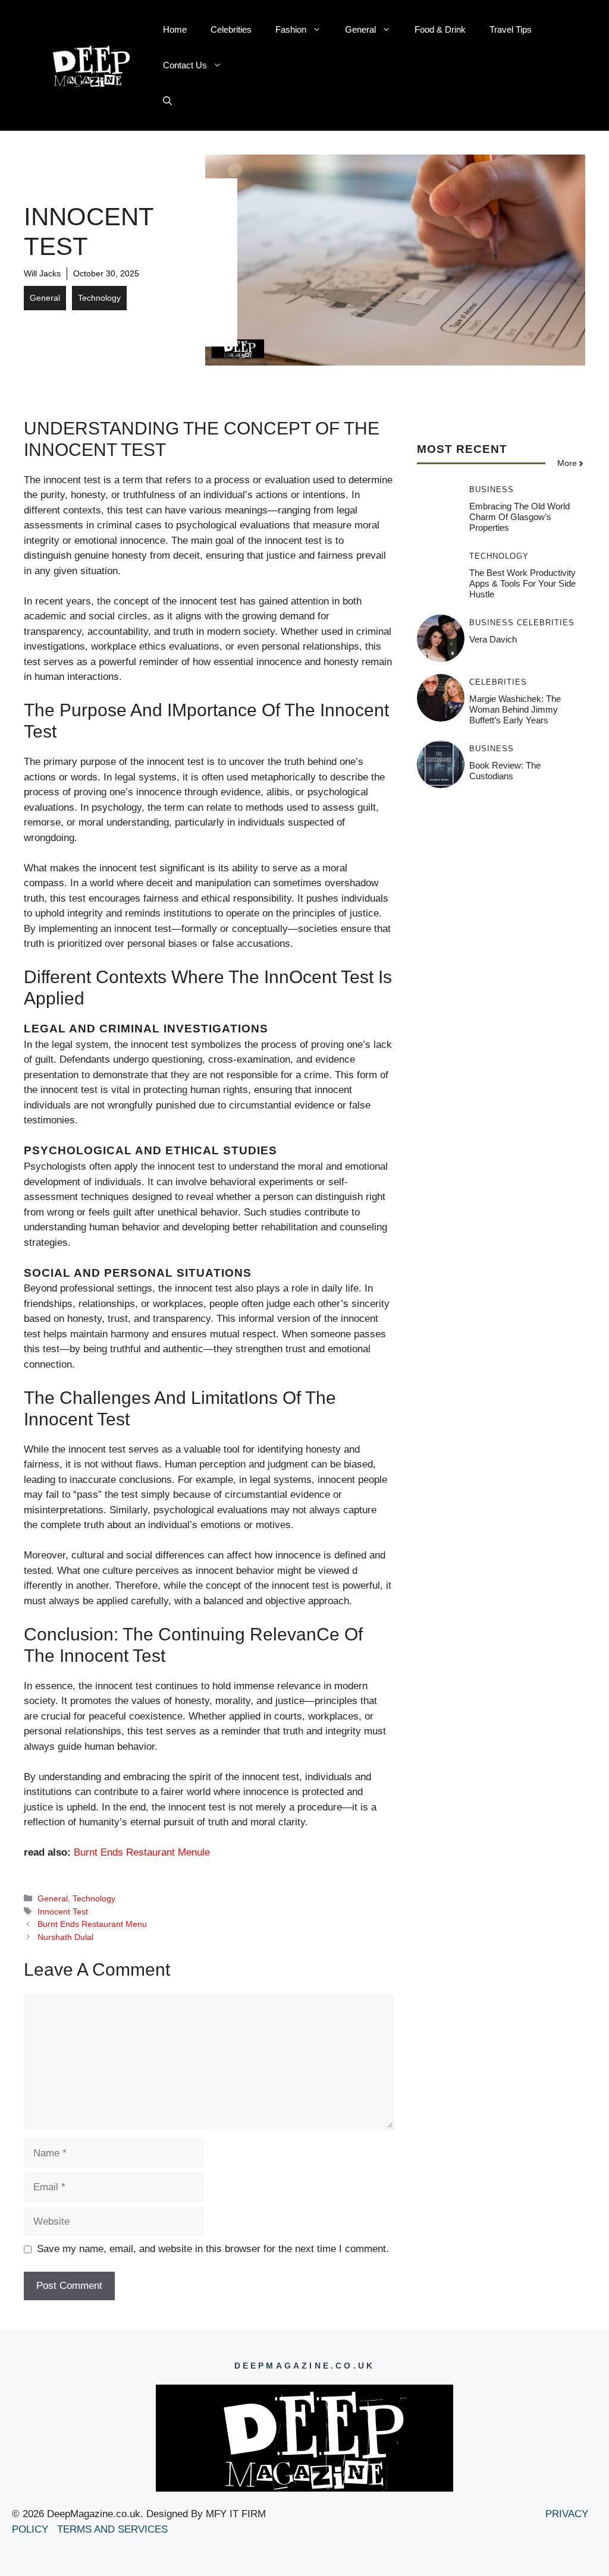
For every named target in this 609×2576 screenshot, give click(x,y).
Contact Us (185, 65)
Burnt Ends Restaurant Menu (92, 1924)
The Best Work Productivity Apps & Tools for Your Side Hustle (522, 583)
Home (175, 29)
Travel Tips (511, 29)
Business (492, 489)
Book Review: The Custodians (505, 771)
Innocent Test (63, 1911)
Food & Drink (440, 29)
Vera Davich (493, 639)
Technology (99, 298)
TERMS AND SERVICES (114, 2529)
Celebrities (231, 29)
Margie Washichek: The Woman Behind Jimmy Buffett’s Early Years (515, 709)
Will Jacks (42, 273)
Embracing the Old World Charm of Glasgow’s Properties (519, 517)
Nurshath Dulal (65, 1937)
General (360, 29)
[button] (167, 101)
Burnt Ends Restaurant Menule (142, 1852)
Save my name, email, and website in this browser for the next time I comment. (213, 2249)
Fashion (291, 29)
